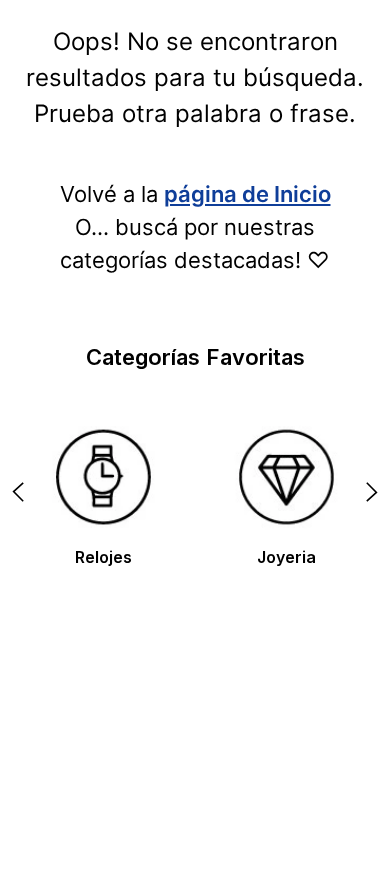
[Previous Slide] (18, 492)
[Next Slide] (372, 492)
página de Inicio (247, 194)
